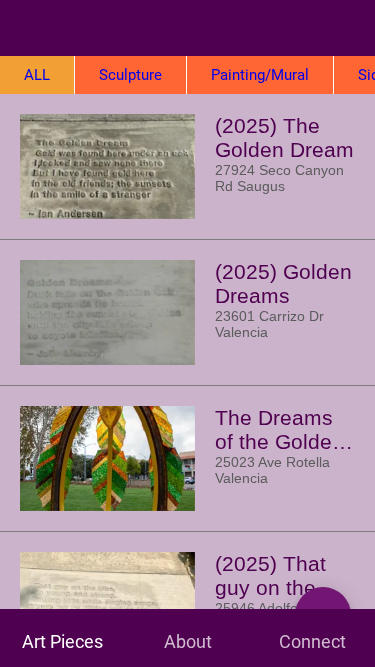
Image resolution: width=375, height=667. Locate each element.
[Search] (347, 28)
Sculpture (130, 75)
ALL (37, 75)
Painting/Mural (260, 75)
